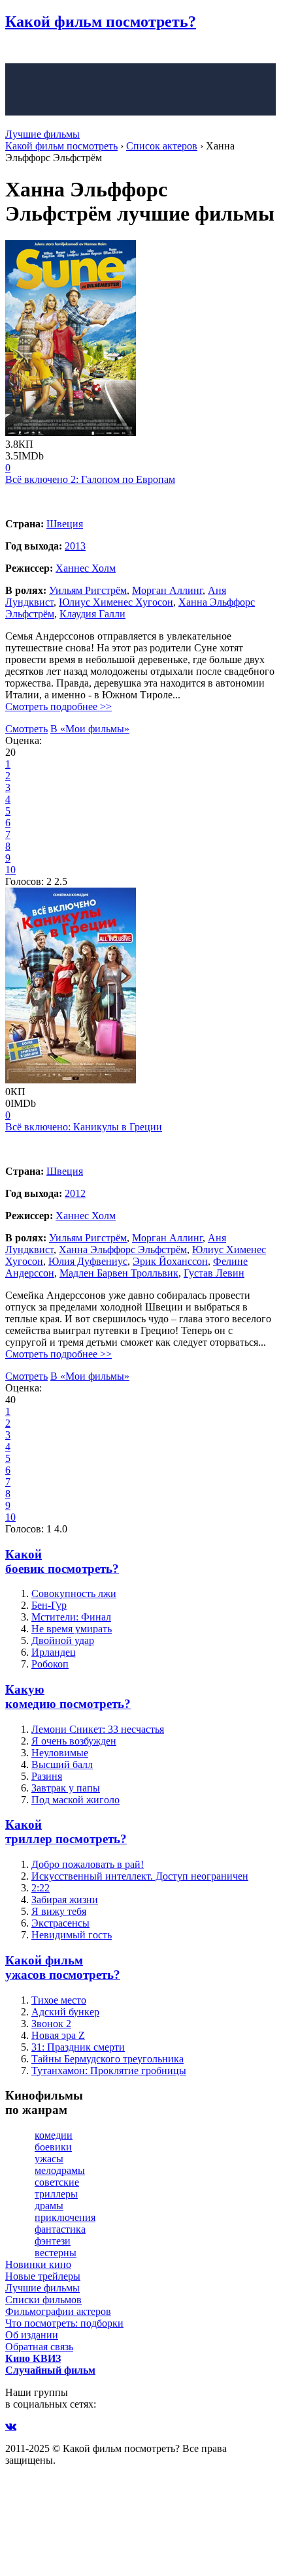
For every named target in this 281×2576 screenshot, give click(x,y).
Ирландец (54, 1652)
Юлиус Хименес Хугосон (116, 602)
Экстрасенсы (60, 1923)
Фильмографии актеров (58, 2311)
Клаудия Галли (92, 614)
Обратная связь (39, 2347)
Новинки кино (38, 2264)
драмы (49, 2206)
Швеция (65, 524)
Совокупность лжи (74, 1593)
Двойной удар (63, 1640)
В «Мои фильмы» (90, 729)
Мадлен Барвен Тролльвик (119, 1273)
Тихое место (59, 2000)
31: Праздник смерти (78, 2047)
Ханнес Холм (86, 568)
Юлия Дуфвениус (88, 1261)
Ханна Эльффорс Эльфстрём (123, 1249)
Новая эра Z (58, 2035)
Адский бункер (65, 2012)
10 (10, 870)
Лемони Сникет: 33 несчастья (98, 1729)
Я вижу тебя (59, 1911)
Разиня (47, 1776)
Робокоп (50, 1664)
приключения (65, 2217)
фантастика (60, 2229)
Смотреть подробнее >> (58, 706)
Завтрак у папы (66, 1788)
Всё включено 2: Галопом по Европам (90, 479)
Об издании (32, 2335)
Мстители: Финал (71, 1617)
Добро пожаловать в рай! (88, 1864)
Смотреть (26, 729)
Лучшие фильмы (42, 134)
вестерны (56, 2253)
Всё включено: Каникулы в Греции (84, 1127)
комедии (54, 2135)
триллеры (56, 2194)
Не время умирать (72, 1629)
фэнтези (53, 2241)
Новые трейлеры (43, 2276)
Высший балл (62, 1764)
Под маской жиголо (75, 1800)
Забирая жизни (65, 1900)
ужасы (49, 2159)
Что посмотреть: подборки (64, 2323)
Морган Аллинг (167, 590)
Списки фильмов (43, 2300)
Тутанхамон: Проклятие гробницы (109, 2071)
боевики (53, 2147)
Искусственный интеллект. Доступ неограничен (140, 1876)
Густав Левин (214, 1273)
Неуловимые (60, 1753)
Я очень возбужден (74, 1741)
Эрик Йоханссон (170, 1261)
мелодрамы (60, 2170)
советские (57, 2182)
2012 (75, 1193)
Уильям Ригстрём (88, 590)
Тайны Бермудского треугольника (107, 2059)
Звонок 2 (51, 2024)
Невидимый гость (72, 1935)
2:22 (41, 1888)
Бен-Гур (49, 1605)
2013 (75, 546)
